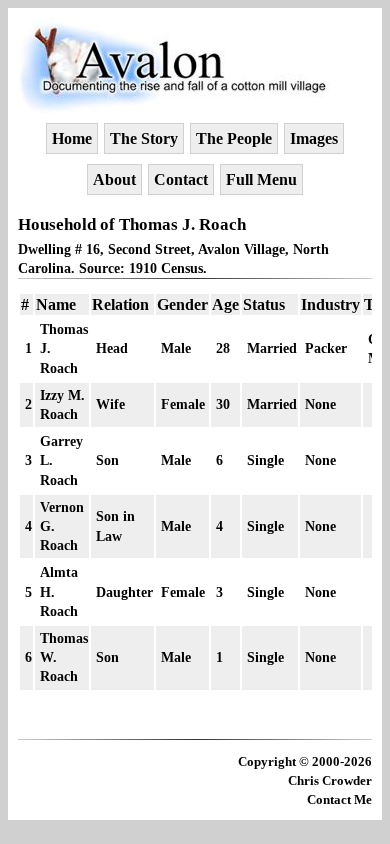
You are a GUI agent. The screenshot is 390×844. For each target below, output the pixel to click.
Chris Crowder (330, 781)
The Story (144, 138)
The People (234, 138)
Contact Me (339, 800)
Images (314, 138)
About (114, 179)
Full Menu (261, 179)
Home (72, 138)
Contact (181, 179)
